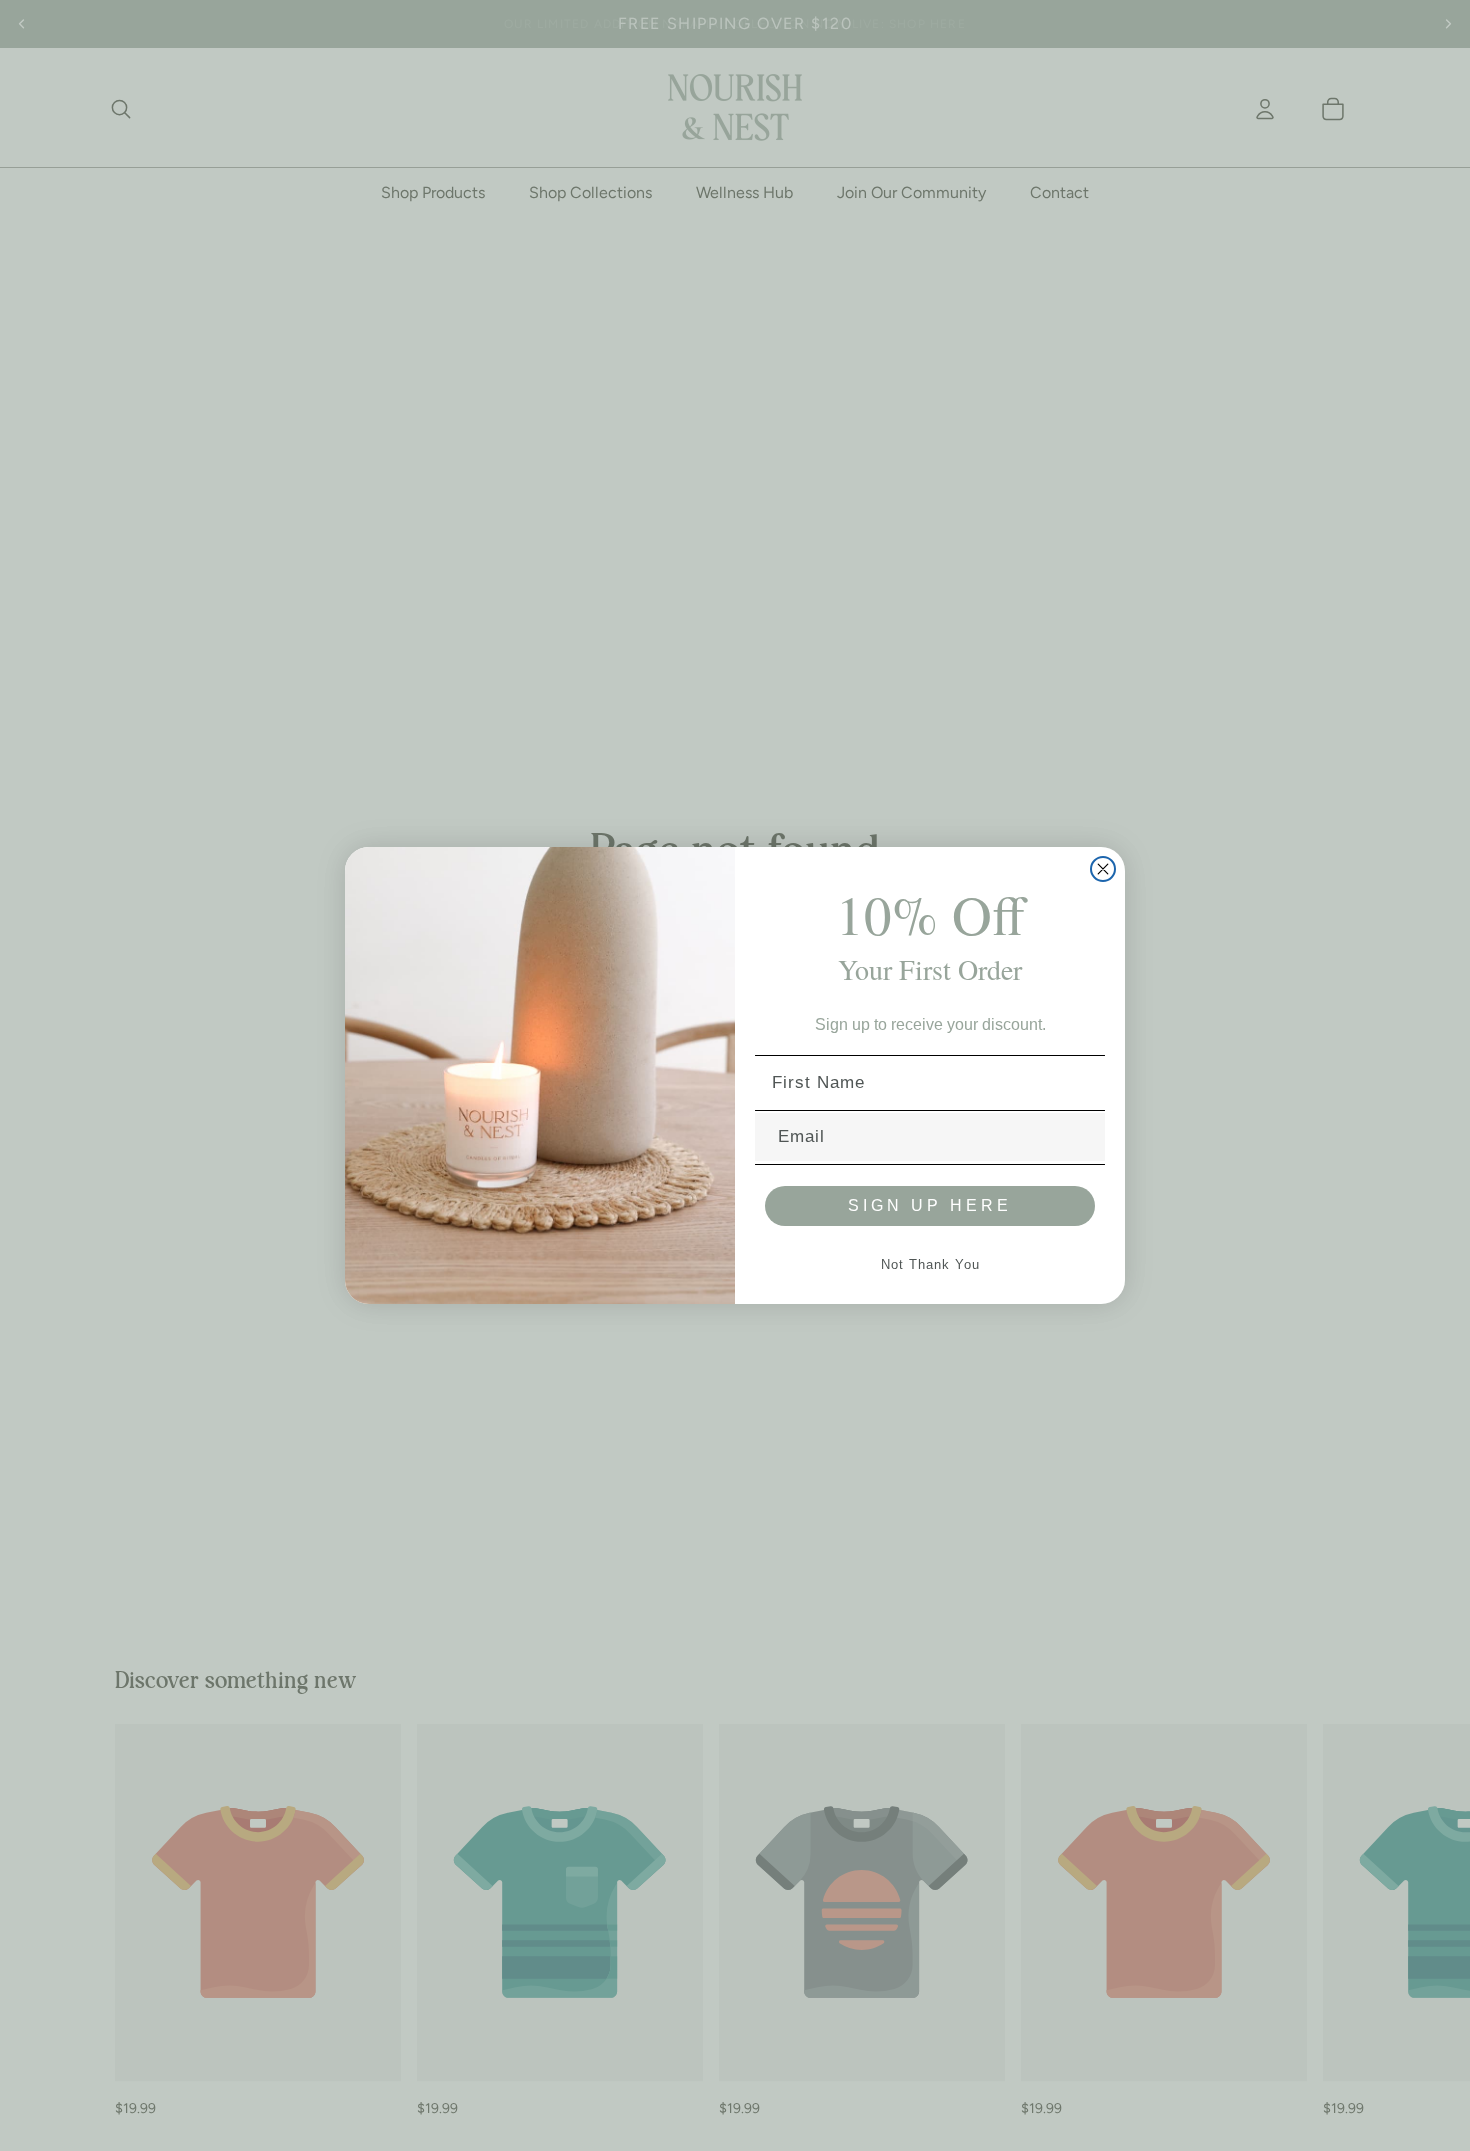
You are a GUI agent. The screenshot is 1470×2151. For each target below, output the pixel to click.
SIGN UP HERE (930, 1205)
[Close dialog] (1103, 869)
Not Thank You (930, 1264)
